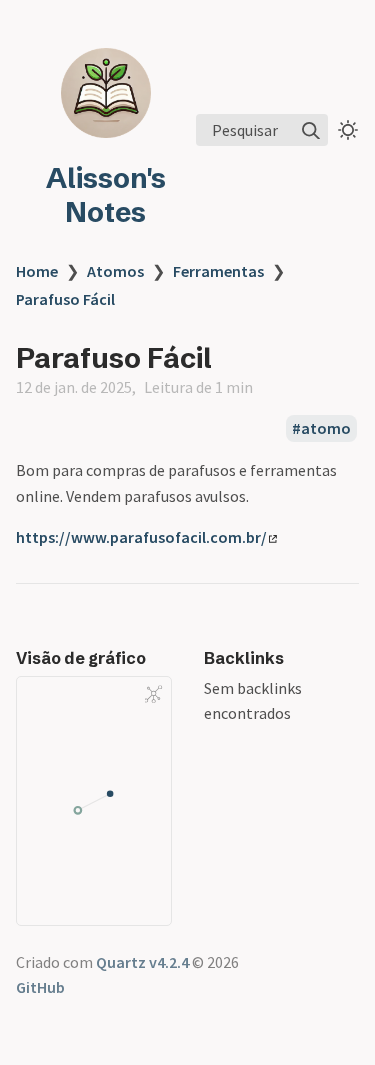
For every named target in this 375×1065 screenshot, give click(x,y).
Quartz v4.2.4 (142, 962)
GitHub (40, 987)
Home (37, 271)
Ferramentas (218, 271)
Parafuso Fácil (65, 299)
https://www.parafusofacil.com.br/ (141, 537)
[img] (311, 131)
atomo (326, 428)
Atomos (115, 271)
